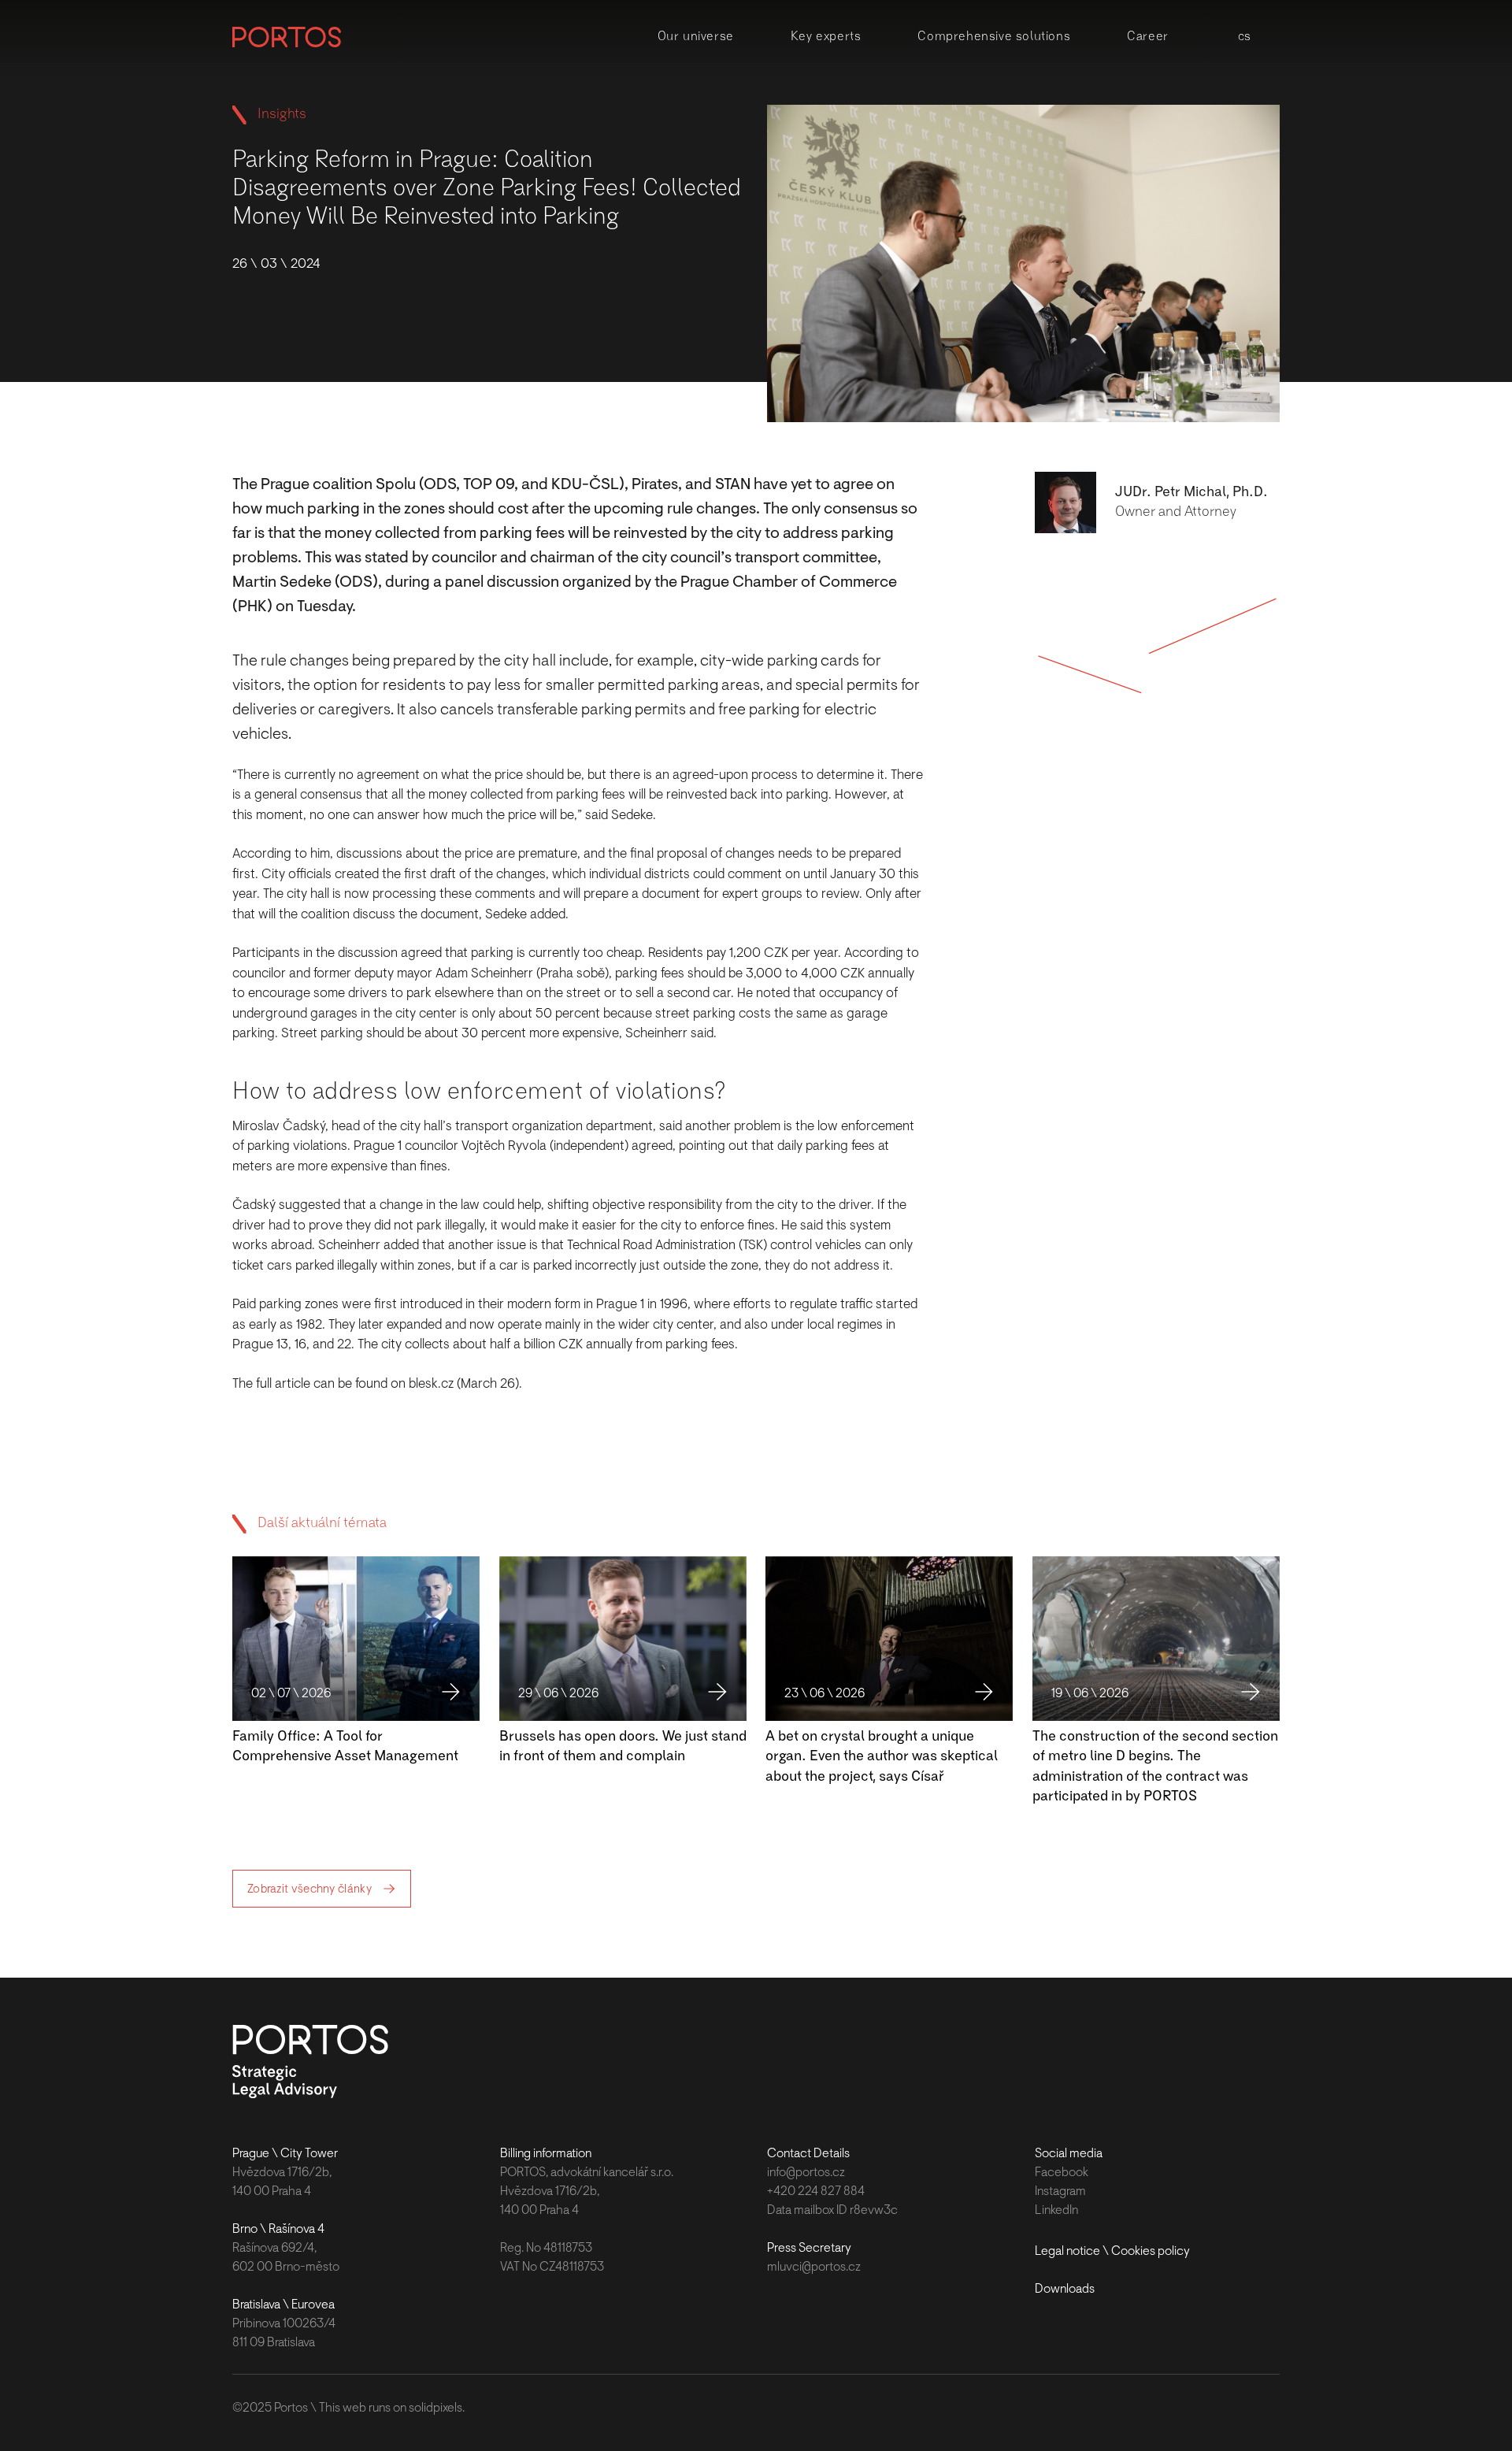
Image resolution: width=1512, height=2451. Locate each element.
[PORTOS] (287, 37)
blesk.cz (431, 1383)
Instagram (1060, 2191)
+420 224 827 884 (816, 2191)
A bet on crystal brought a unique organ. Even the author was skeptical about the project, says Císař (882, 1756)
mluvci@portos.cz (814, 2267)
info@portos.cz (806, 2172)
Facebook (1062, 2172)
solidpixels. (437, 2408)
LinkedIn (1056, 2210)
